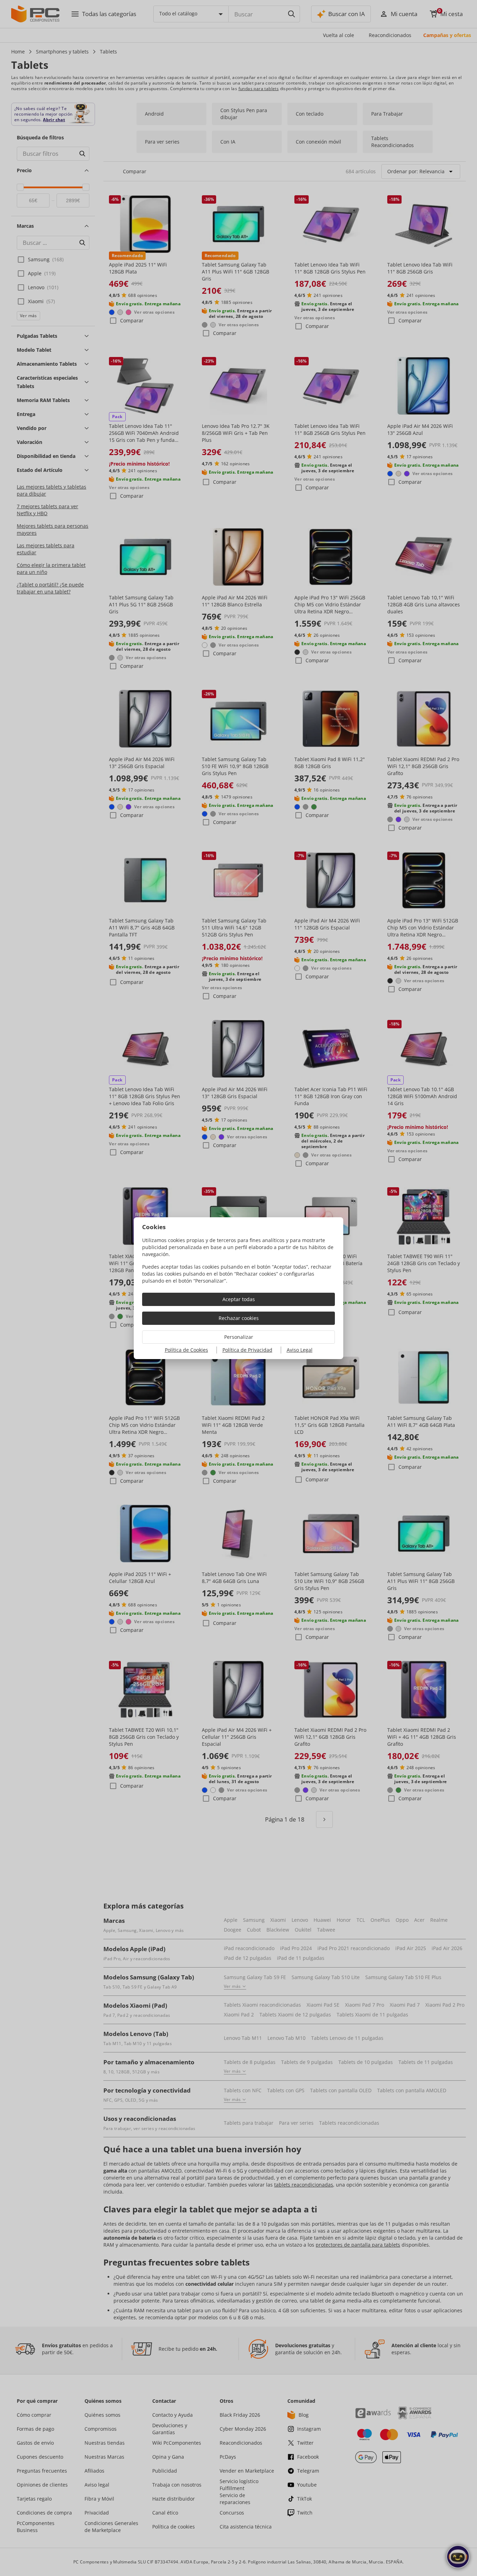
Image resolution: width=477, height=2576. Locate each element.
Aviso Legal (300, 1350)
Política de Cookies (186, 1350)
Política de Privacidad (247, 1350)
